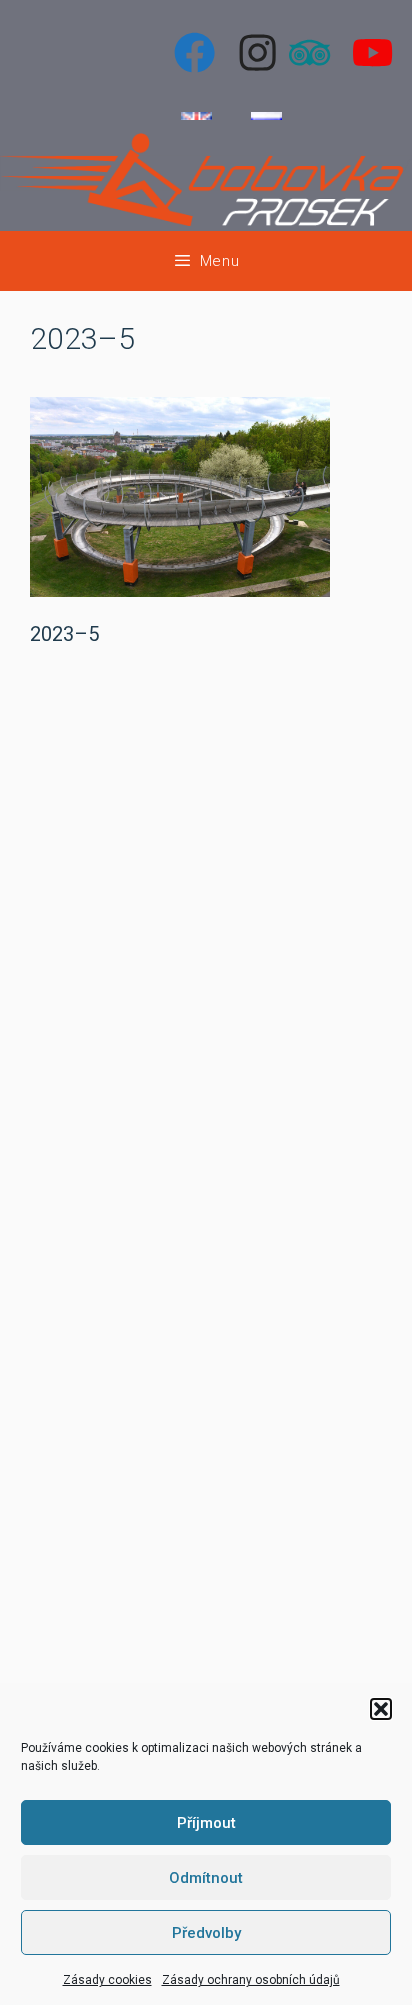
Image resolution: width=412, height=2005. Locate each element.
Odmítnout (206, 1878)
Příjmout (206, 1823)
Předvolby (206, 1933)
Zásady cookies (107, 1980)
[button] (381, 1709)
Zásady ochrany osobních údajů (251, 1980)
